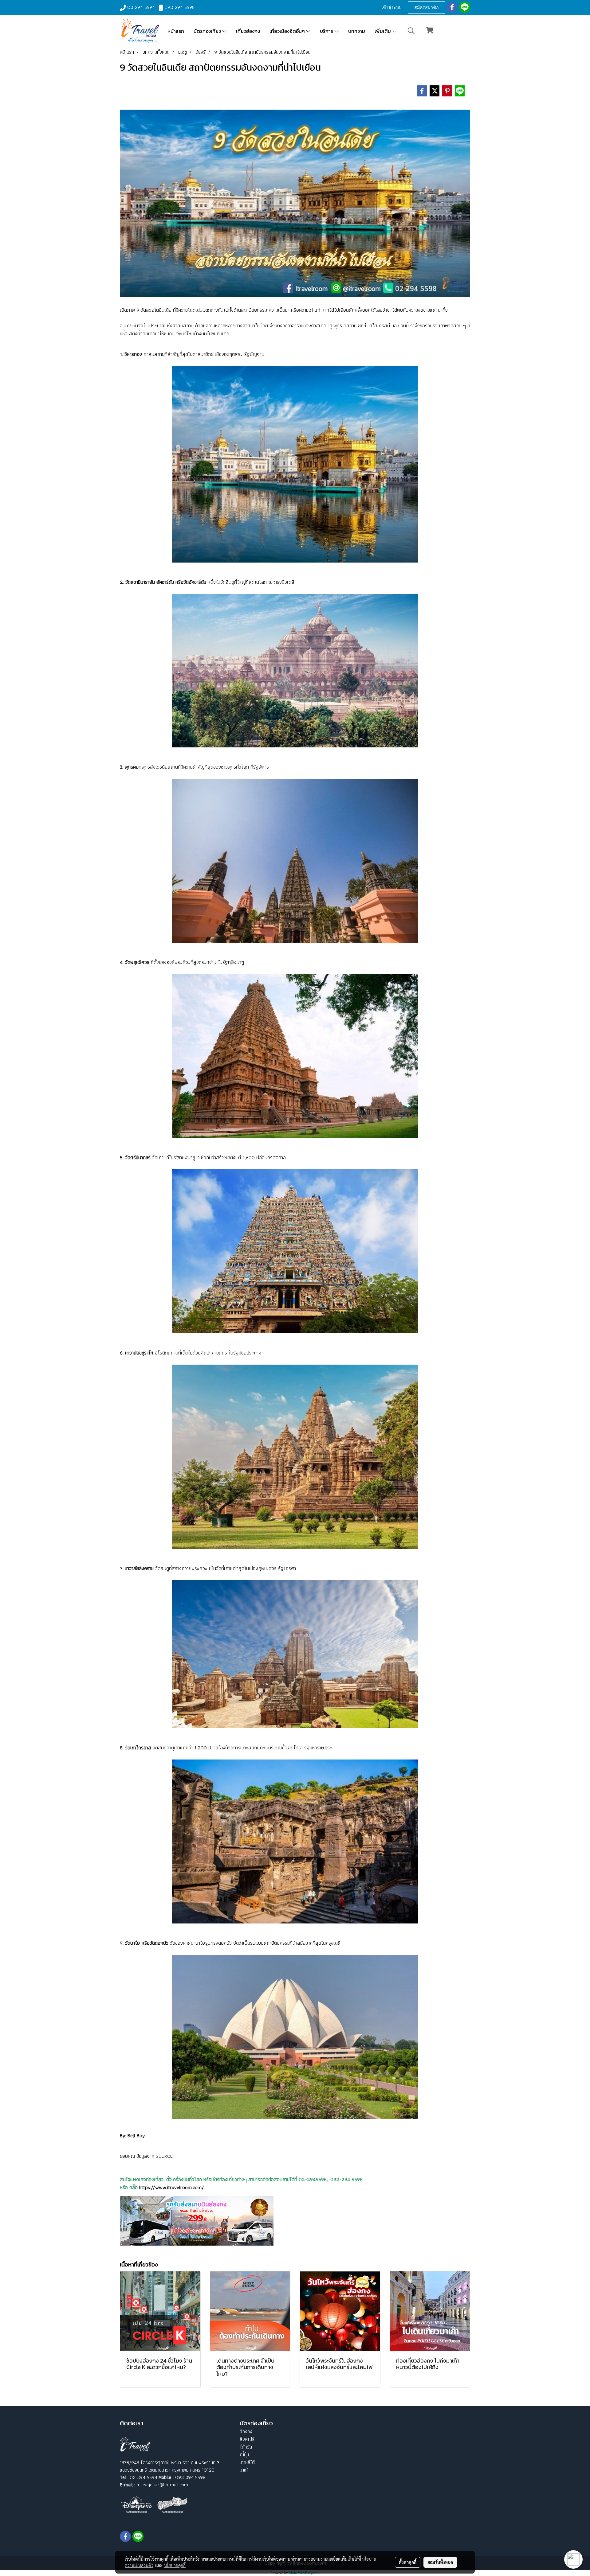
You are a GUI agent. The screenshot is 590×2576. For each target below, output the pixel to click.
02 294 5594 (141, 7)
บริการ (327, 31)
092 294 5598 (179, 7)
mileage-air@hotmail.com (162, 2485)
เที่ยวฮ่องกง (248, 31)
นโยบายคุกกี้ (175, 2565)
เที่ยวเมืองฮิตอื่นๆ (288, 31)
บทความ (357, 31)
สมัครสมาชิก (426, 7)
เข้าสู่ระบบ (391, 7)
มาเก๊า (245, 2470)
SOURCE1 (165, 2156)
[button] (411, 31)
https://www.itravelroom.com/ (171, 2187)
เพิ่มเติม (383, 31)
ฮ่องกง (246, 2432)
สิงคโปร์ (247, 2439)
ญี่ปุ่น (244, 2455)
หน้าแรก (176, 31)
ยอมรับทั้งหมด (440, 2562)
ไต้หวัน (246, 2447)
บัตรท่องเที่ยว (208, 31)
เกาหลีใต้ (247, 2462)
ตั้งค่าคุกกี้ (408, 2562)
